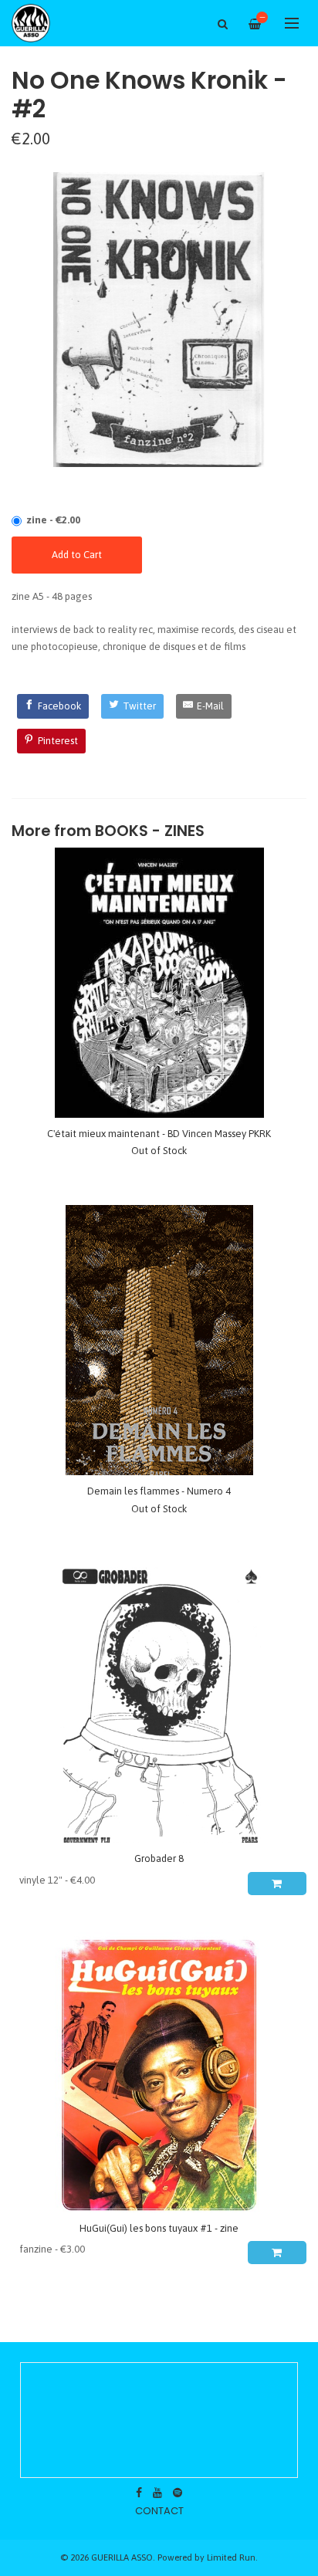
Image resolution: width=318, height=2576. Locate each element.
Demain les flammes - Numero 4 (159, 1491)
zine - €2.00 (53, 520)
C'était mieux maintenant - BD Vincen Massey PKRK (159, 1134)
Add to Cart (77, 555)
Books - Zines (150, 831)
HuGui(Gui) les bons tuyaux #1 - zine (159, 2228)
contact (159, 2511)
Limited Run (231, 2557)
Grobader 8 (159, 1858)
